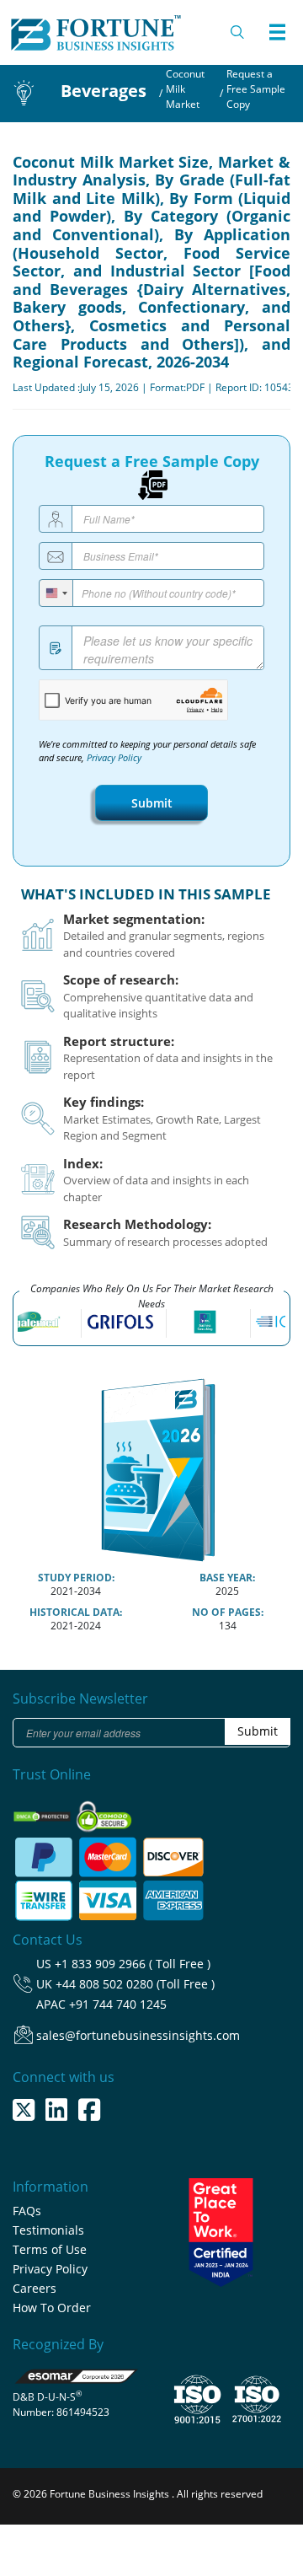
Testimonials (48, 2230)
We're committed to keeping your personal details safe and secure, (147, 751)
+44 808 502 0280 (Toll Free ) (135, 1984)
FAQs (27, 2211)
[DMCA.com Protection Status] (43, 1812)
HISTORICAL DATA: (76, 1612)
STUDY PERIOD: (76, 1578)
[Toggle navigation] (277, 32)
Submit (152, 803)
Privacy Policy (114, 758)
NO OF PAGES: (228, 1612)
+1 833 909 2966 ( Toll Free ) (133, 1964)
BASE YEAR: (227, 1578)
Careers (35, 2288)
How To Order (52, 2308)
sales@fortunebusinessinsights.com (138, 2035)
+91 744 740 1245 (118, 2004)
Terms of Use (50, 2249)
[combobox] (56, 593)
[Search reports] (238, 32)
